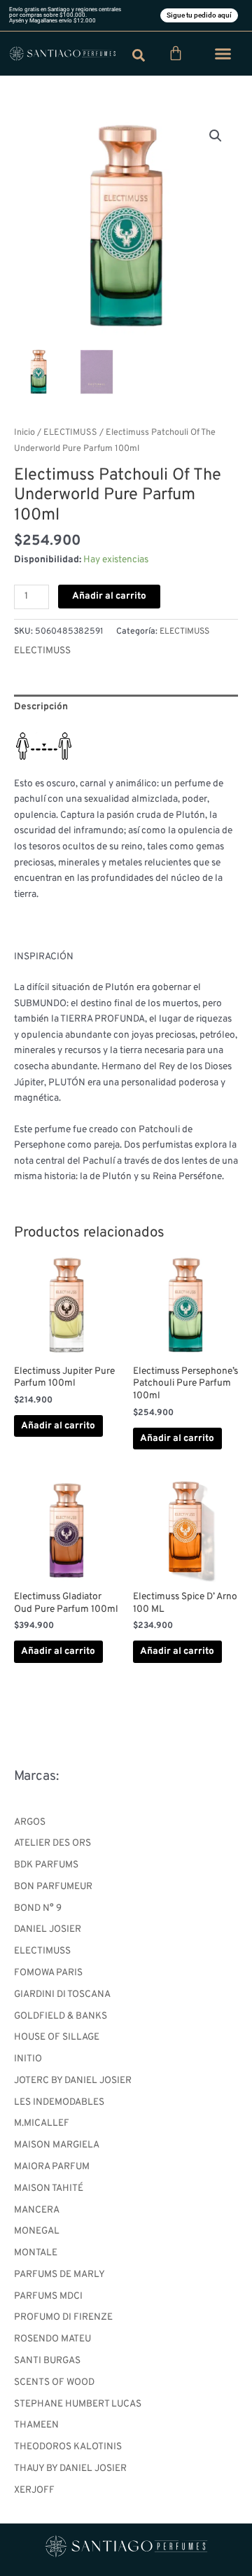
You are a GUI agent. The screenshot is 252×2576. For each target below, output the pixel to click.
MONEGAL (37, 2231)
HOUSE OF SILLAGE (57, 2037)
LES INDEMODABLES (59, 2102)
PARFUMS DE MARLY (59, 2275)
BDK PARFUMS (46, 1865)
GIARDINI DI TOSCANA (62, 1994)
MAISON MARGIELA (57, 2145)
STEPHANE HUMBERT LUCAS (78, 2404)
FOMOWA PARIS (48, 1973)
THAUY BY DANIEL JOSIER (70, 2469)
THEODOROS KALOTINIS (68, 2447)
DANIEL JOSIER (48, 1929)
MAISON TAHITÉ (49, 2188)
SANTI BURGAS (47, 2361)
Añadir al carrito (109, 596)
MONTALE (36, 2253)
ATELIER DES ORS (52, 1843)
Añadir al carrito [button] (58, 1426)
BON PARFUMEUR (53, 1887)
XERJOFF (34, 2490)
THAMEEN (36, 2425)
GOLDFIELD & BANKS (61, 2016)
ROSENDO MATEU (52, 2339)
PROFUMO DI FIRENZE (63, 2317)
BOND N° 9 (38, 1908)
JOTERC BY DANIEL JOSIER (73, 2081)
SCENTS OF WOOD (54, 2382)
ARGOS (30, 1822)
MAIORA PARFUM (52, 2167)
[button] (223, 54)
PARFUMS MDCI (48, 2296)
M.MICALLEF (42, 2123)
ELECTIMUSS (42, 1951)
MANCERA (37, 2210)
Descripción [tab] (41, 707)
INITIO (28, 2059)
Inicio (24, 433)
